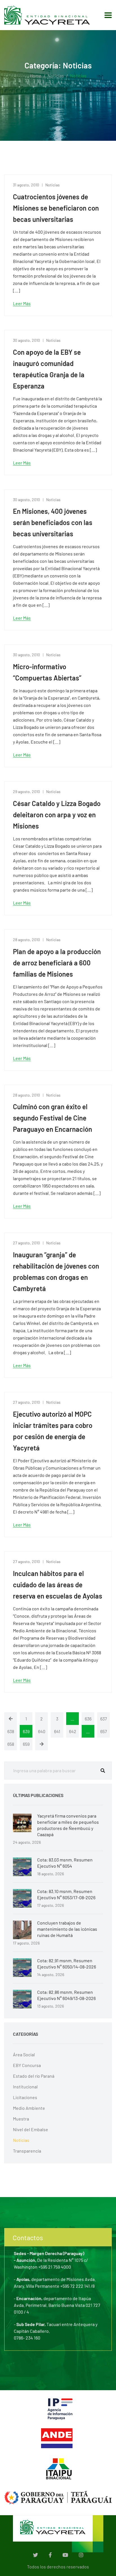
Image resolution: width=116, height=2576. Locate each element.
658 (11, 1744)
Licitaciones (25, 2097)
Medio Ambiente (29, 2108)
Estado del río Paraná (34, 2076)
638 (11, 1731)
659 (26, 1744)
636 (88, 1719)
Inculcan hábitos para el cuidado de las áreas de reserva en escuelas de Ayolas (58, 1585)
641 (57, 1731)
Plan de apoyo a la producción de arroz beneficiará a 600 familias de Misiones (57, 963)
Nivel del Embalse (31, 2129)
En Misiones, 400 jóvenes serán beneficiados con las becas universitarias (53, 522)
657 (104, 1731)
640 (42, 1731)
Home (36, 76)
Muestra (21, 2119)
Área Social (24, 2054)
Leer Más (22, 303)
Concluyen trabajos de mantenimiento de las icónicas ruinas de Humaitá (67, 1929)
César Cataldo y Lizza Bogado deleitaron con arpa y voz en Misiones (57, 815)
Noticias (56, 76)
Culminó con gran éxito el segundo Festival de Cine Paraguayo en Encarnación (53, 1118)
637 (104, 1719)
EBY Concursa (27, 2065)
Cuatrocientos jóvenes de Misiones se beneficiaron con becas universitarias (56, 208)
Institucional (25, 2087)
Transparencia (27, 2151)
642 (73, 1731)
